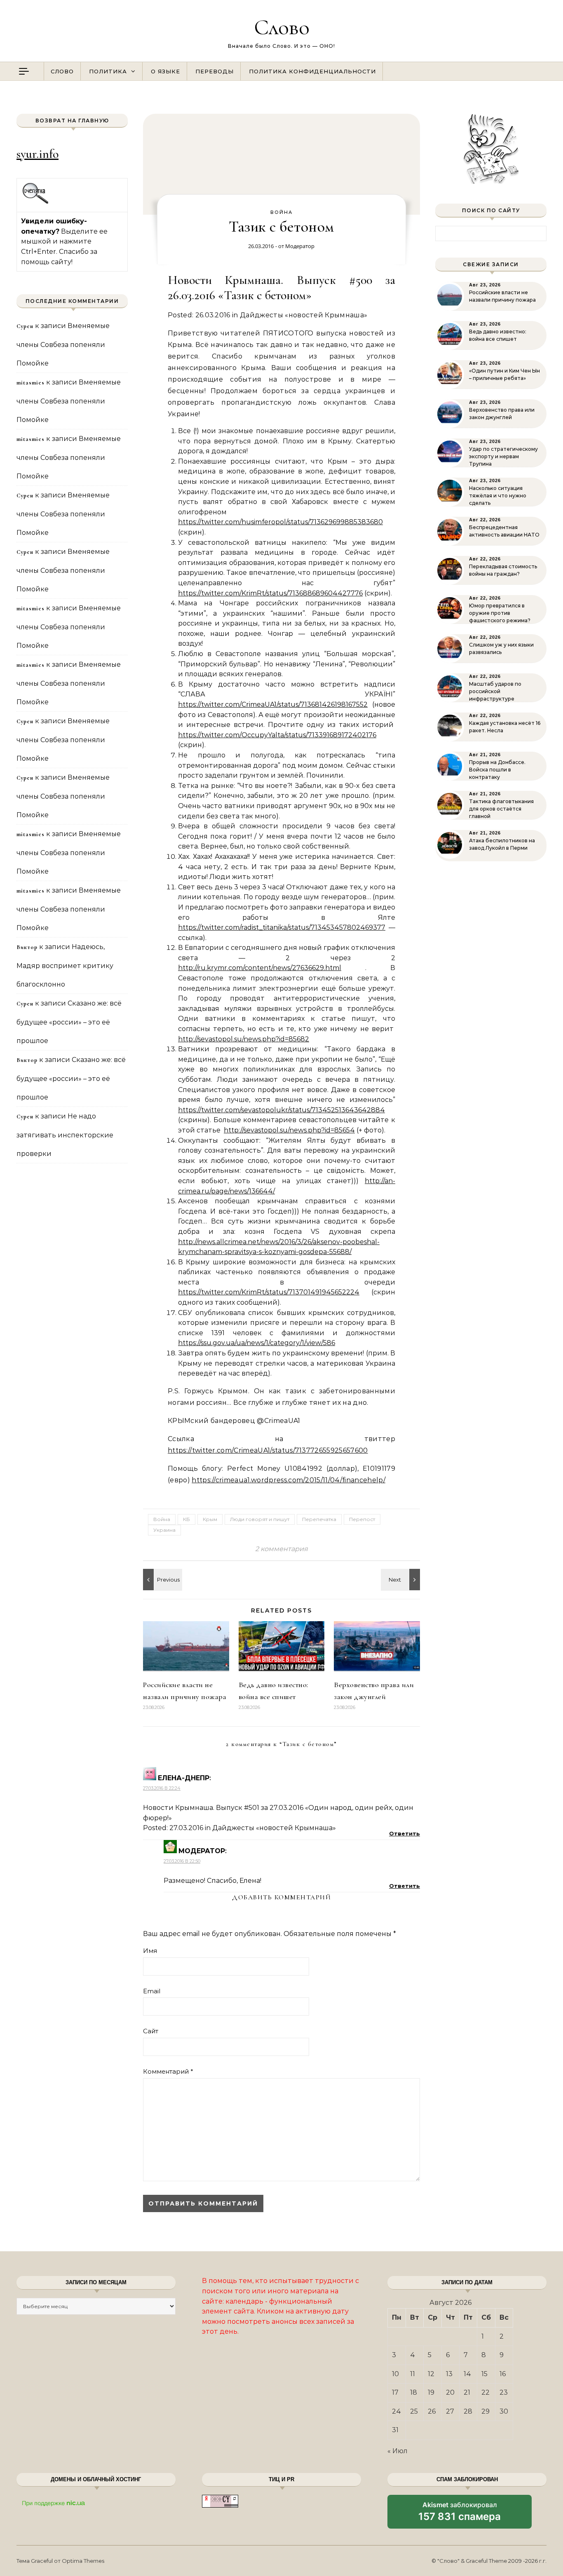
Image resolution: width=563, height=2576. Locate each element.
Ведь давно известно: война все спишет (498, 335)
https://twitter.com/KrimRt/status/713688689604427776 (270, 593)
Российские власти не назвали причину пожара (502, 296)
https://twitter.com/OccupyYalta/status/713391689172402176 (277, 735)
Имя (150, 1951)
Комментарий (168, 2071)
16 (503, 2374)
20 (450, 2392)
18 (414, 2392)
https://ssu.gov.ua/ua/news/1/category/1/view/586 (257, 1343)
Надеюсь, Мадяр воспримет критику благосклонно (65, 966)
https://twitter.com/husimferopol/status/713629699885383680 (280, 522)
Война (281, 212)
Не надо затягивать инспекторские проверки (65, 1135)
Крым (210, 1519)
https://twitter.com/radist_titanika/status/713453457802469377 (282, 927)
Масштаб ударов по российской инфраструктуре (495, 691)
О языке (165, 71)
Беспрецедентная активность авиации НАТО (504, 531)
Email (152, 1991)
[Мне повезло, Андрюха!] (401, 1580)
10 (395, 2374)
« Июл (398, 2451)
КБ (186, 1519)
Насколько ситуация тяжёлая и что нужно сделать (498, 496)
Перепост (362, 1519)
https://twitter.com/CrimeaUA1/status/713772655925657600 (268, 1450)
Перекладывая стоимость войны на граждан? (503, 570)
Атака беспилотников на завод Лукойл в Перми (502, 844)
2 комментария (281, 1549)
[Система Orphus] (36, 203)
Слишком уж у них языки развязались (501, 648)
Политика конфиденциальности (312, 71)
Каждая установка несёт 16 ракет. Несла (505, 727)
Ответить (405, 1833)
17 (395, 2392)
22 (486, 2392)
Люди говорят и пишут (260, 1519)
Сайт (151, 2031)
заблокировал (460, 2515)
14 (467, 2374)
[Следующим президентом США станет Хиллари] (162, 1580)
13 (449, 2374)
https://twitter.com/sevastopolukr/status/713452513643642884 (281, 1110)
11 (413, 2374)
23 (504, 2392)
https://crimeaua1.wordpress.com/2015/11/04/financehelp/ (289, 1480)
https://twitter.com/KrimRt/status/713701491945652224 (269, 1292)
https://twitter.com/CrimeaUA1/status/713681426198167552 (273, 704)
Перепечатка (319, 1519)
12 (431, 2374)
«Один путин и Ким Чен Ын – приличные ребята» (504, 374)
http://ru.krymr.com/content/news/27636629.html (260, 968)
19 (431, 2392)
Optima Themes (83, 2561)
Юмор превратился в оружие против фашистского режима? (500, 613)
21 (467, 2392)
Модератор (300, 246)
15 (484, 2374)
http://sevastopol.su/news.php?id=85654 (289, 1130)
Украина (164, 1530)
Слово (282, 27)
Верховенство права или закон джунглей (502, 414)
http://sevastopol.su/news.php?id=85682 (244, 1039)
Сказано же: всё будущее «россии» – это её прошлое (69, 1022)
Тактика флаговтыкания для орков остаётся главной (501, 809)
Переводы (215, 71)
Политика (108, 71)
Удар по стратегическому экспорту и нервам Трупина (503, 456)
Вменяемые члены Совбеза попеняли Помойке (63, 345)
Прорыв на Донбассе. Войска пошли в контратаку (497, 770)
